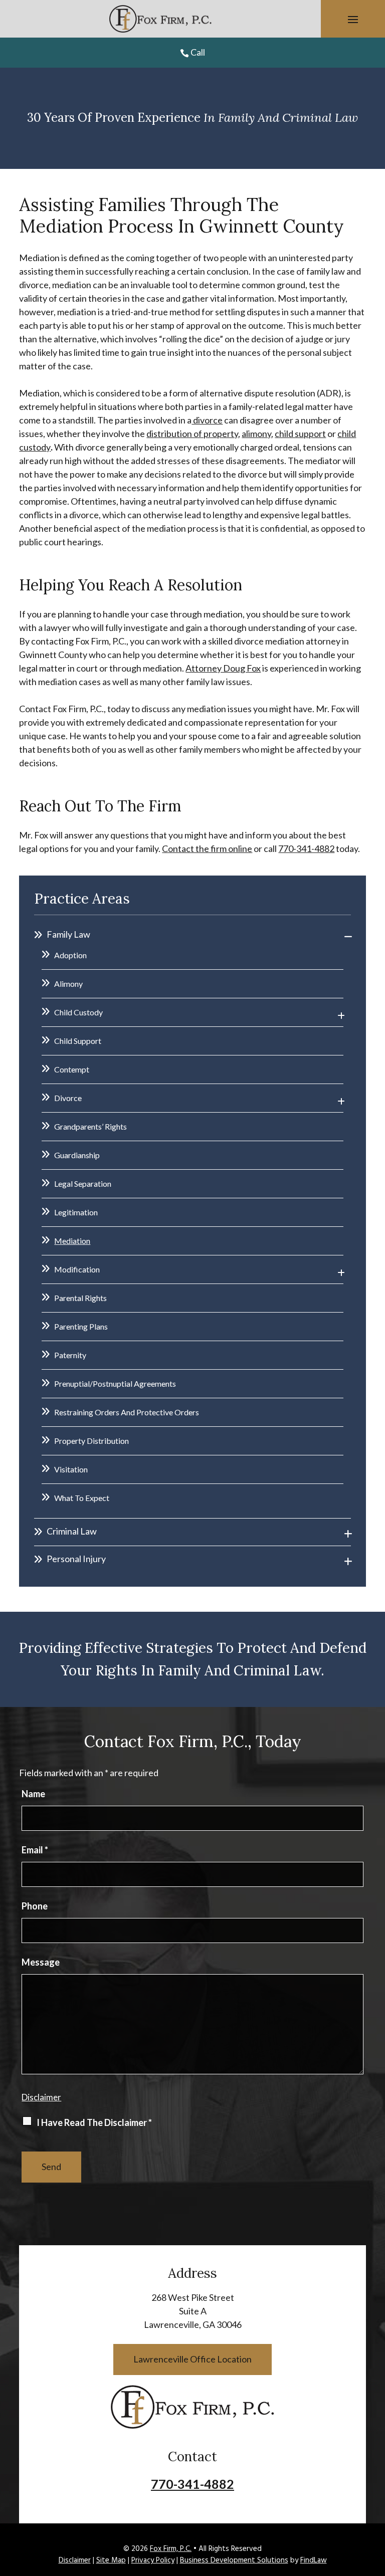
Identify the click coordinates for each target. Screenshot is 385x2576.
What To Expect (82, 1498)
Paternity (70, 1355)
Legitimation (76, 1212)
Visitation (71, 1469)
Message (41, 1962)
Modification (77, 1269)
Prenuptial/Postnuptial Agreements (115, 1383)
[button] (353, 19)
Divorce (68, 1098)
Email (35, 1850)
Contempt (72, 1069)
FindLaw (314, 2560)
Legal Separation (83, 1184)
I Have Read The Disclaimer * (94, 2122)
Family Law (68, 934)
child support (300, 434)
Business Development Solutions (234, 2560)
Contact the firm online (207, 848)
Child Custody (78, 1012)
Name (33, 1794)
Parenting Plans (81, 1326)
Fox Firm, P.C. (171, 2549)
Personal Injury (76, 1559)
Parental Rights (80, 1298)
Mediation (72, 1241)
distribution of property (192, 434)
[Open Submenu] (348, 936)
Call (198, 52)
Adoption (70, 955)
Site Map (111, 2560)
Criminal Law (72, 1531)
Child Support (78, 1041)
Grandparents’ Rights (90, 1126)
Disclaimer (41, 2097)
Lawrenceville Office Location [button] (192, 2359)
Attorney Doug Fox (223, 668)
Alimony (68, 984)
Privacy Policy (153, 2560)
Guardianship (77, 1155)
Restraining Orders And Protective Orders (127, 1412)
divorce (207, 420)
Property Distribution (91, 1441)
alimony (256, 434)
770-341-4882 (306, 848)
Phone (35, 1906)
